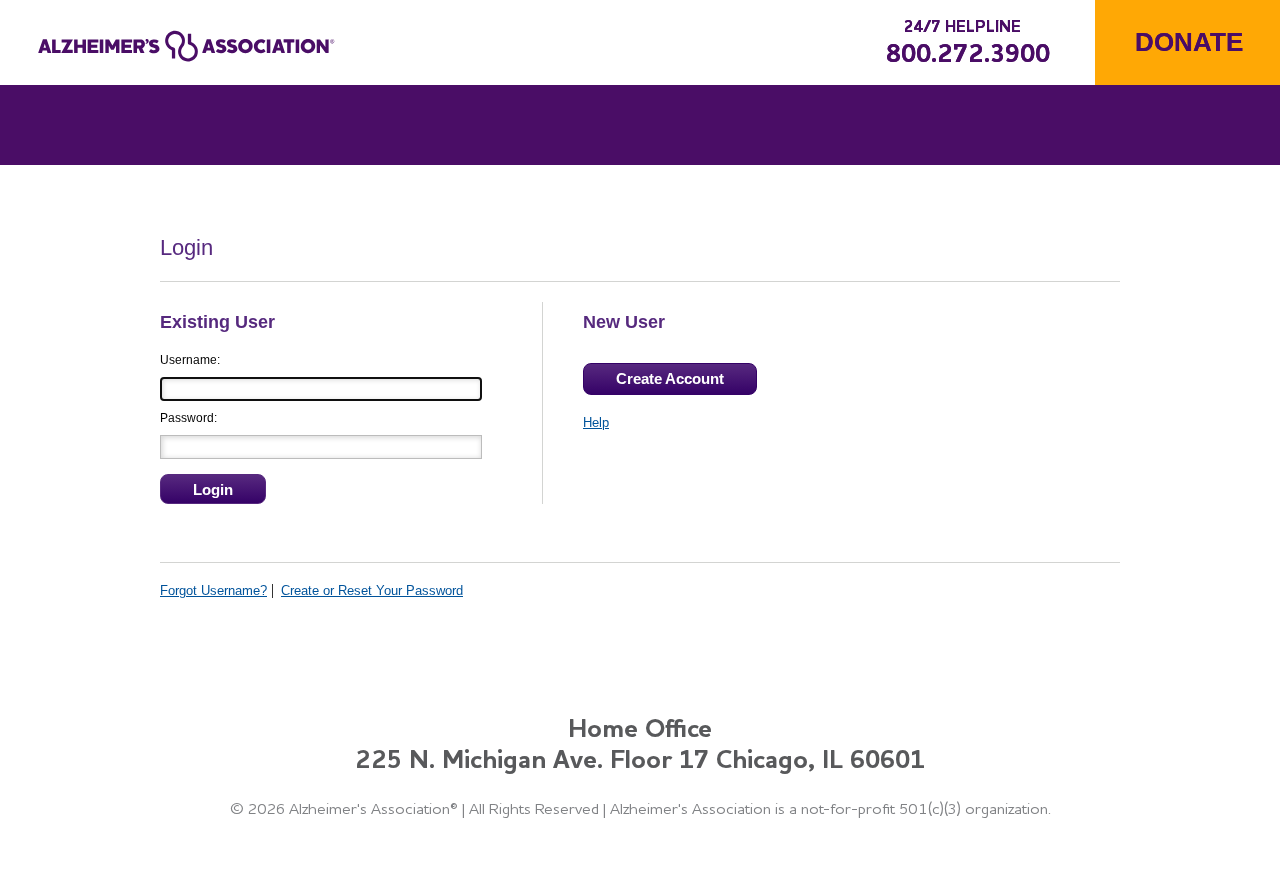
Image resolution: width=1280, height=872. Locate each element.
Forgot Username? (213, 590)
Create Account (670, 378)
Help (596, 422)
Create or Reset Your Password (372, 590)
